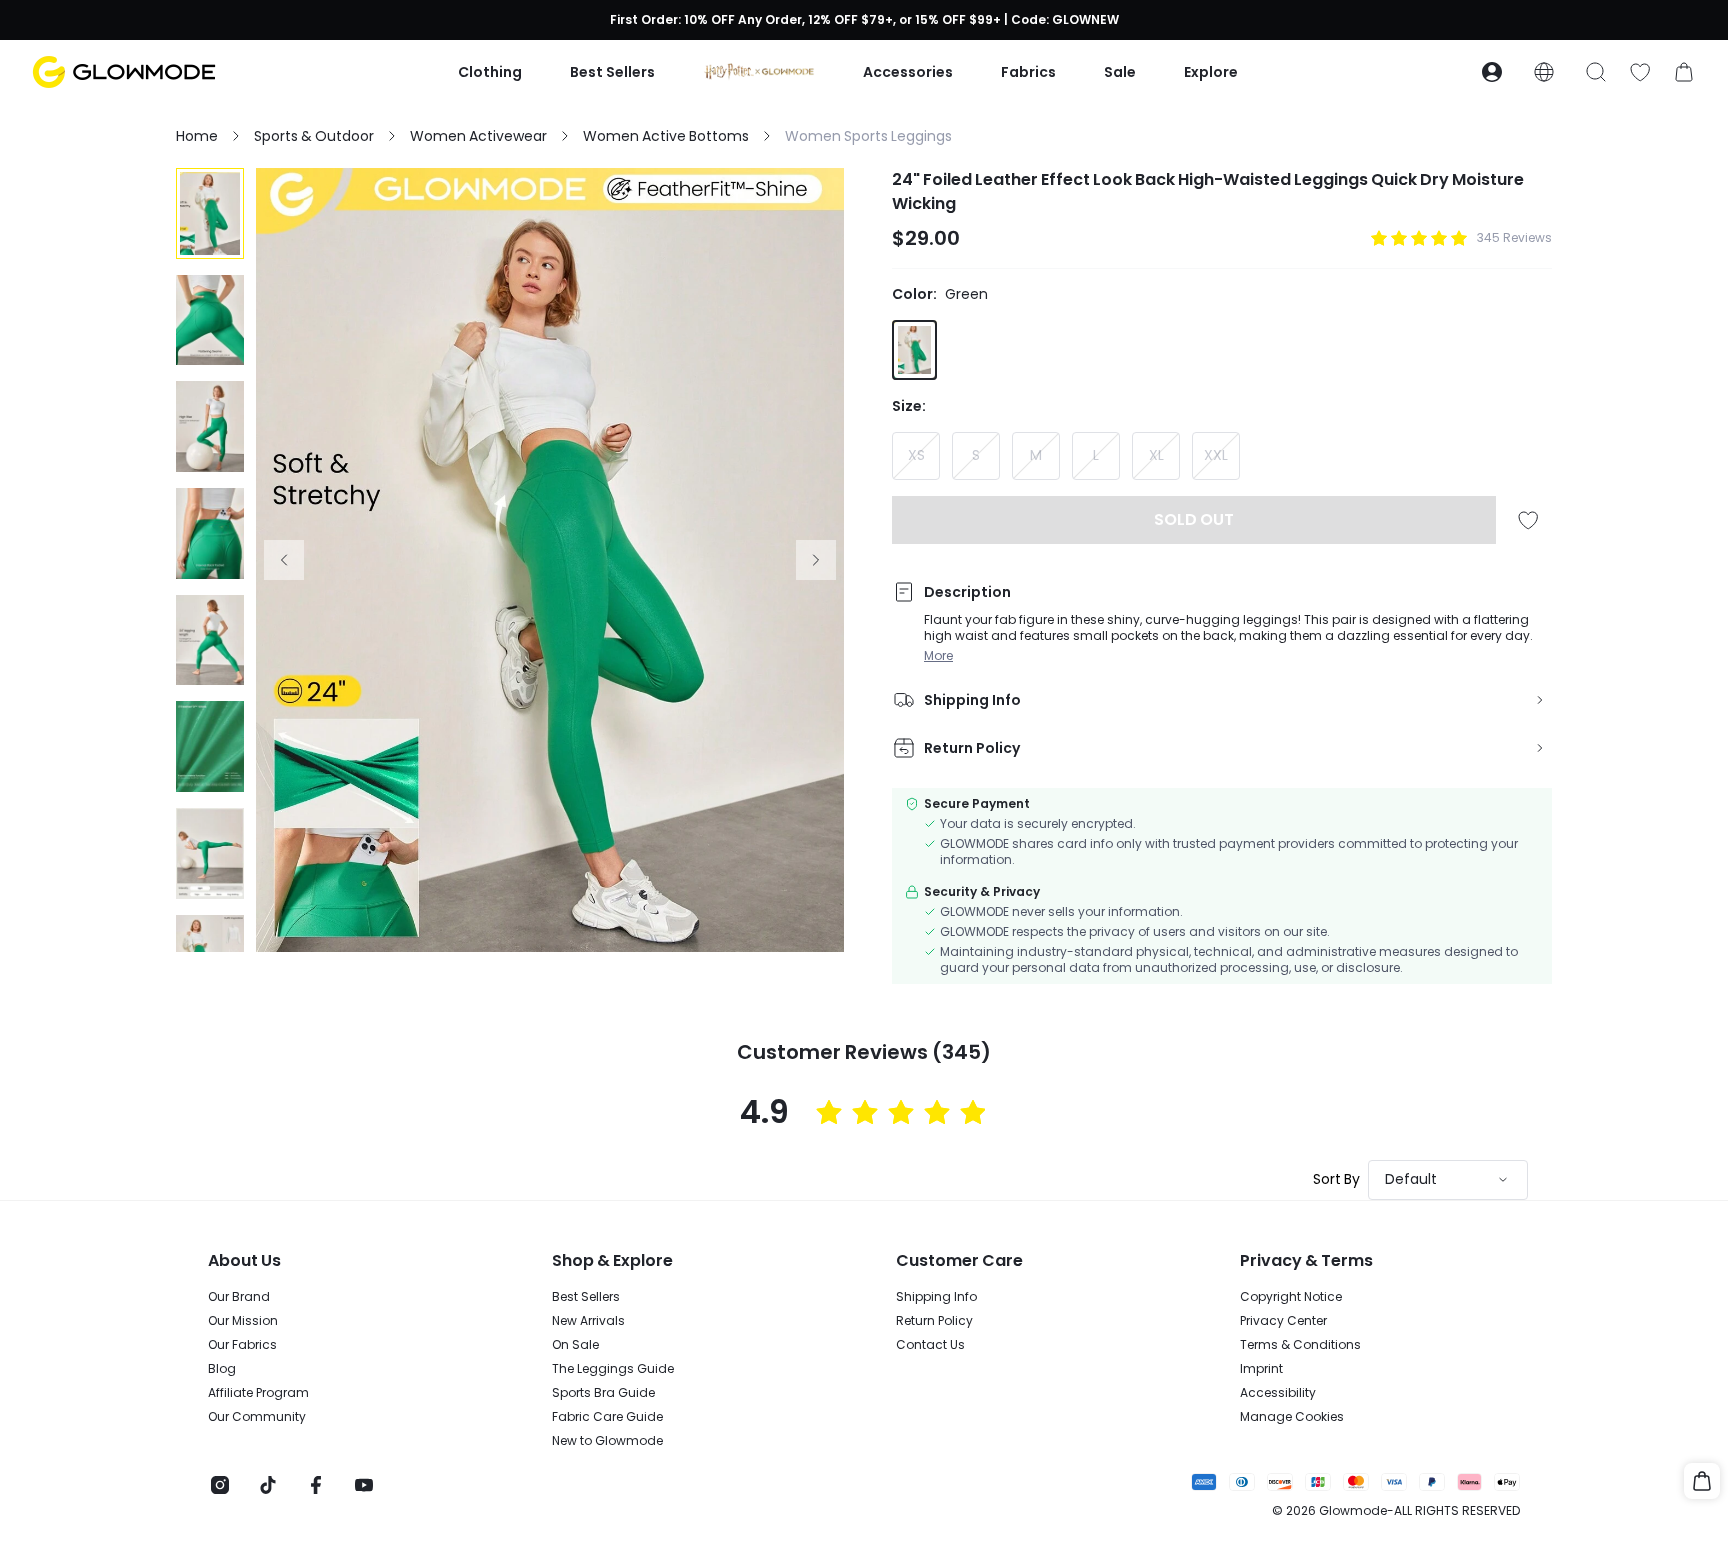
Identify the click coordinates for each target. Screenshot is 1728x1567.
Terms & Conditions (1300, 1345)
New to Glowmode (607, 1441)
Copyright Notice (1291, 1297)
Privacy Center (1283, 1321)
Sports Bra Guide (603, 1393)
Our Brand (239, 1297)
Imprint (1261, 1369)
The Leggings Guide (613, 1369)
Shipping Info (936, 1297)
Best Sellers (586, 1297)
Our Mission (243, 1321)
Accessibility (1278, 1393)
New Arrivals (588, 1321)
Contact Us (930, 1345)
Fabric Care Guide (607, 1417)
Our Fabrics (242, 1345)
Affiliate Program (258, 1393)
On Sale (575, 1345)
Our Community (257, 1417)
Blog (222, 1369)
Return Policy (934, 1321)
